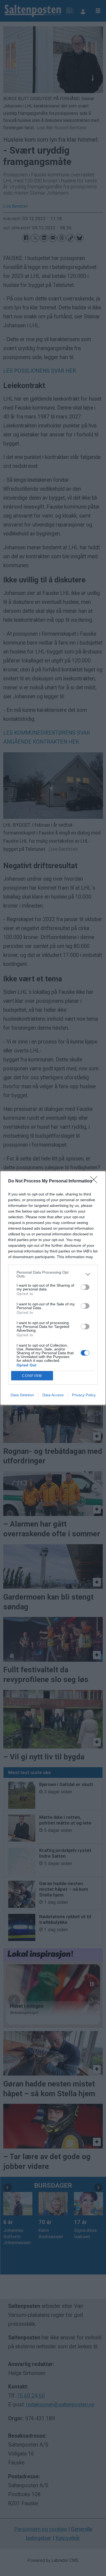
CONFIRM (32, 1376)
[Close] (95, 1181)
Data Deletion (22, 1395)
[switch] (85, 1287)
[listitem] (53, 1274)
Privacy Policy (84, 1395)
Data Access (53, 1395)
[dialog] (53, 1288)
